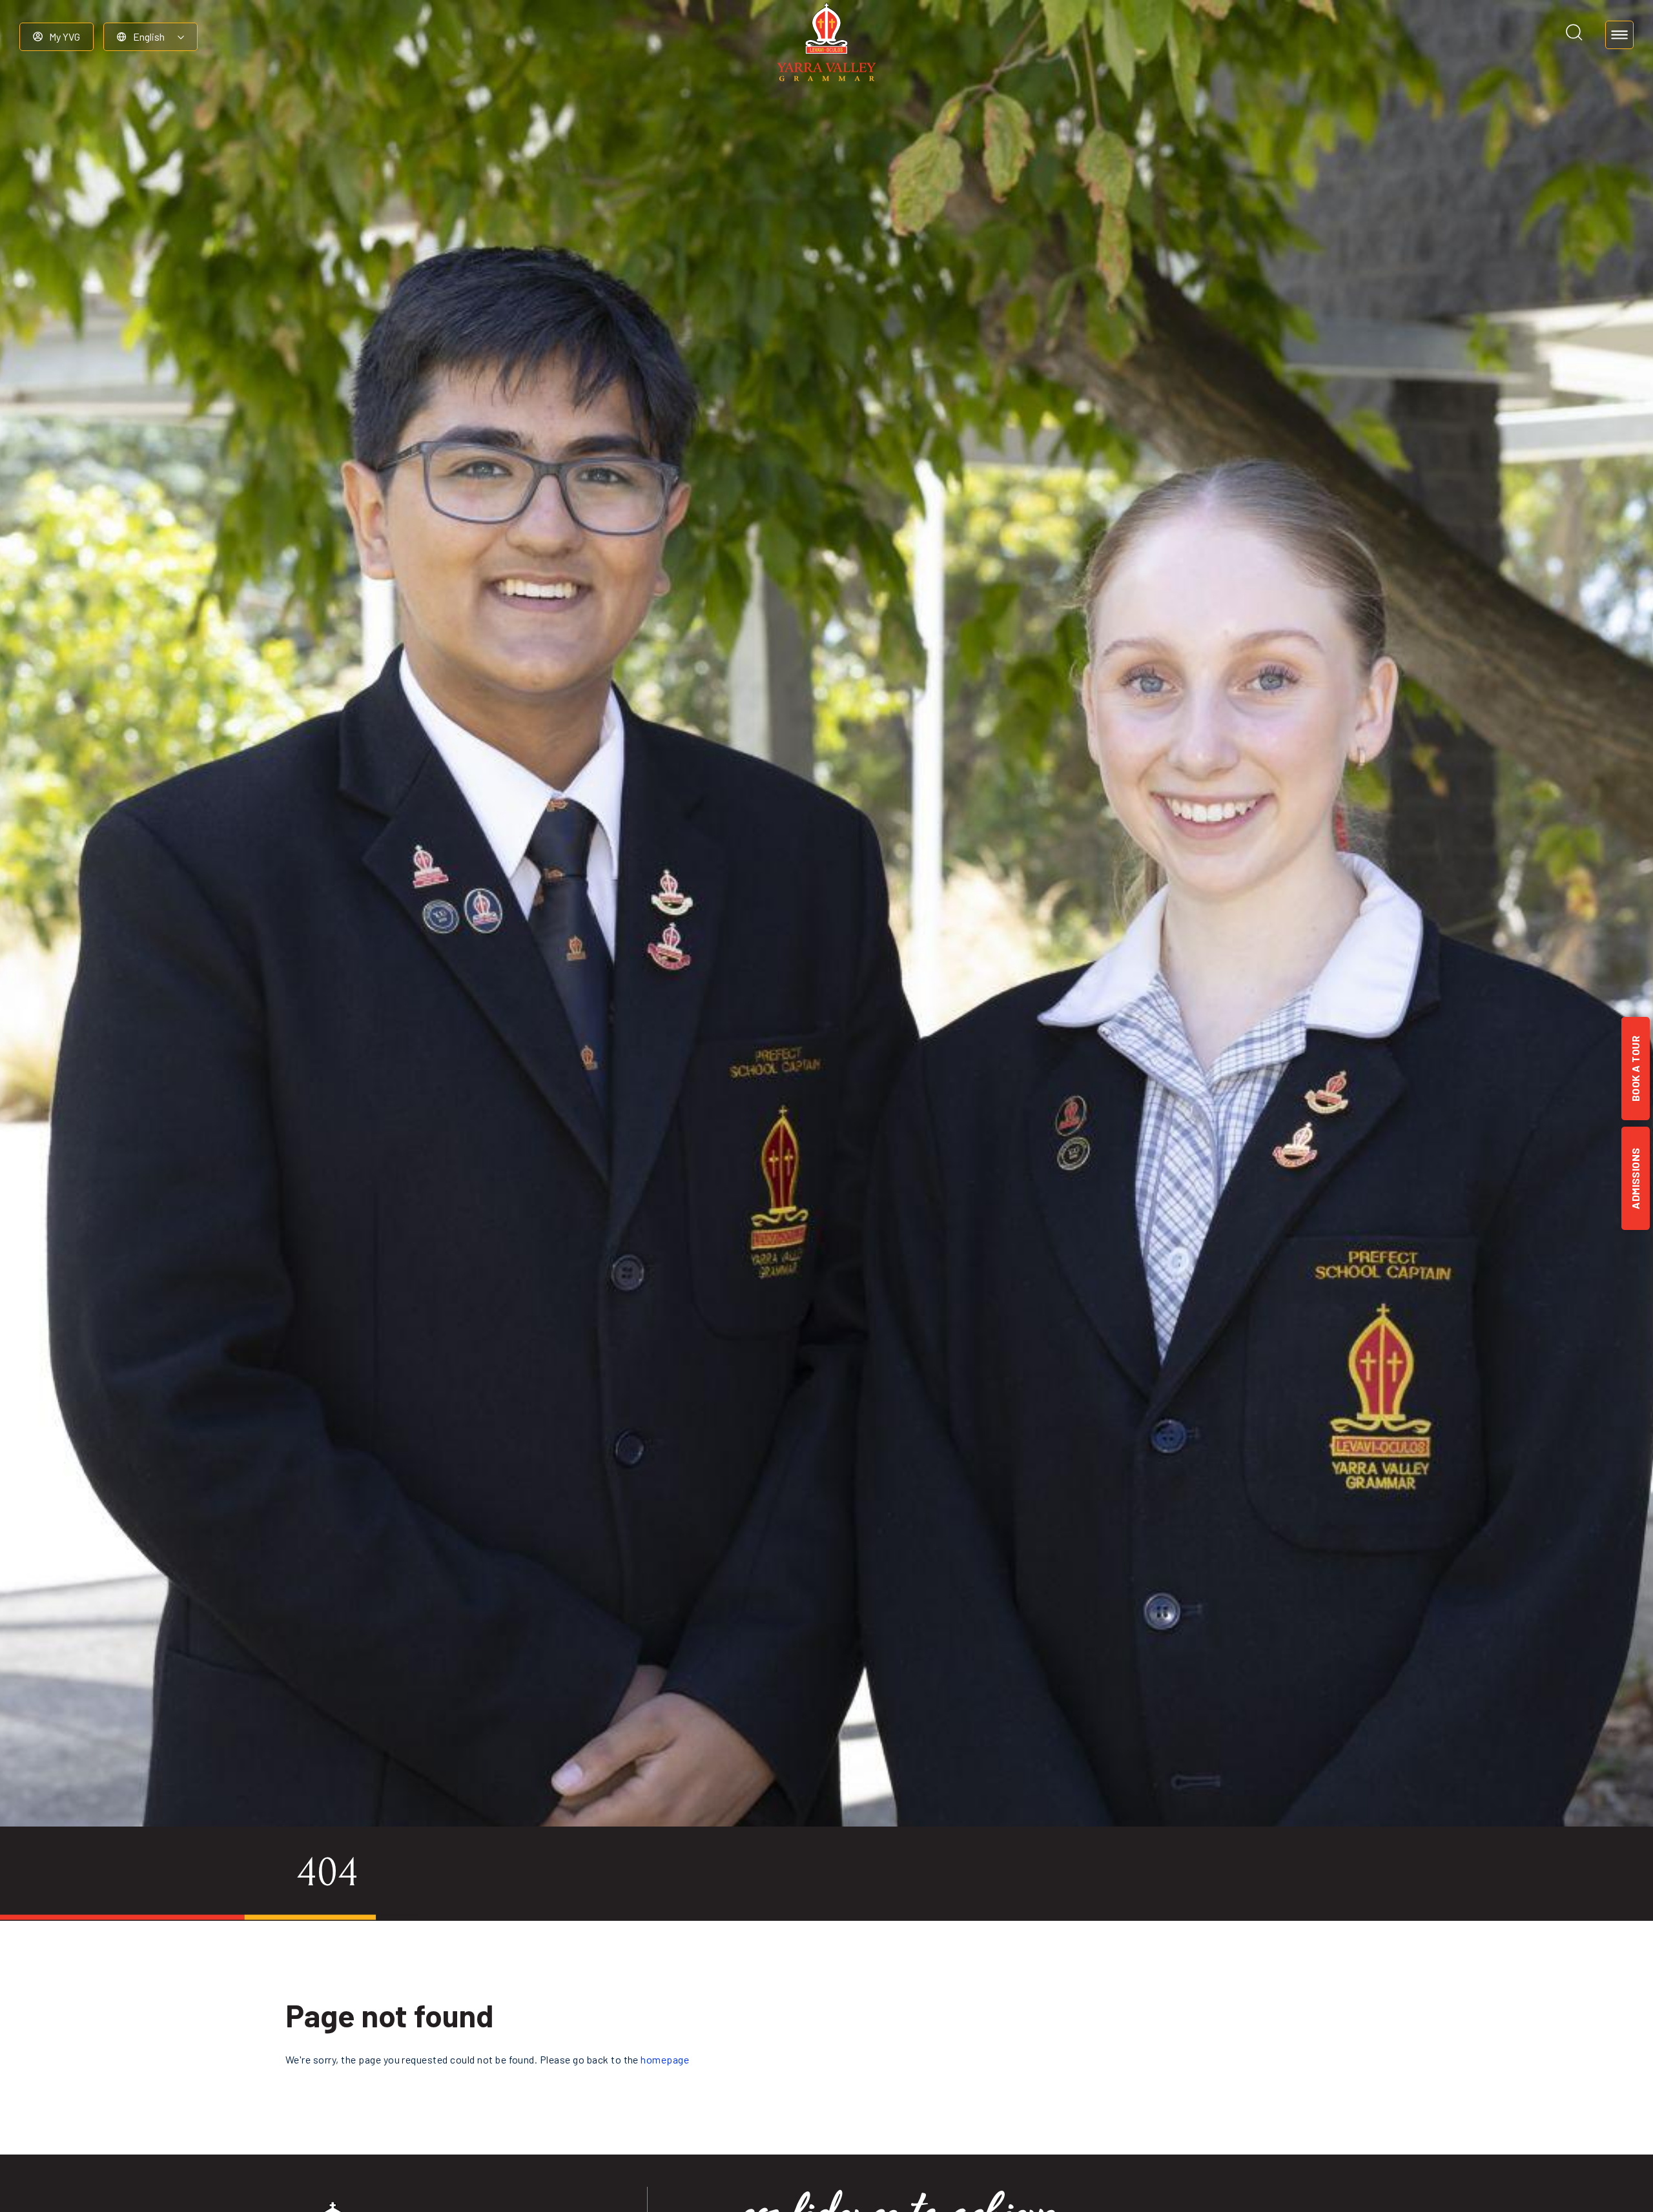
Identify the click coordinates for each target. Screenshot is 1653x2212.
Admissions (1635, 1178)
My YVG (65, 36)
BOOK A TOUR (1635, 1069)
